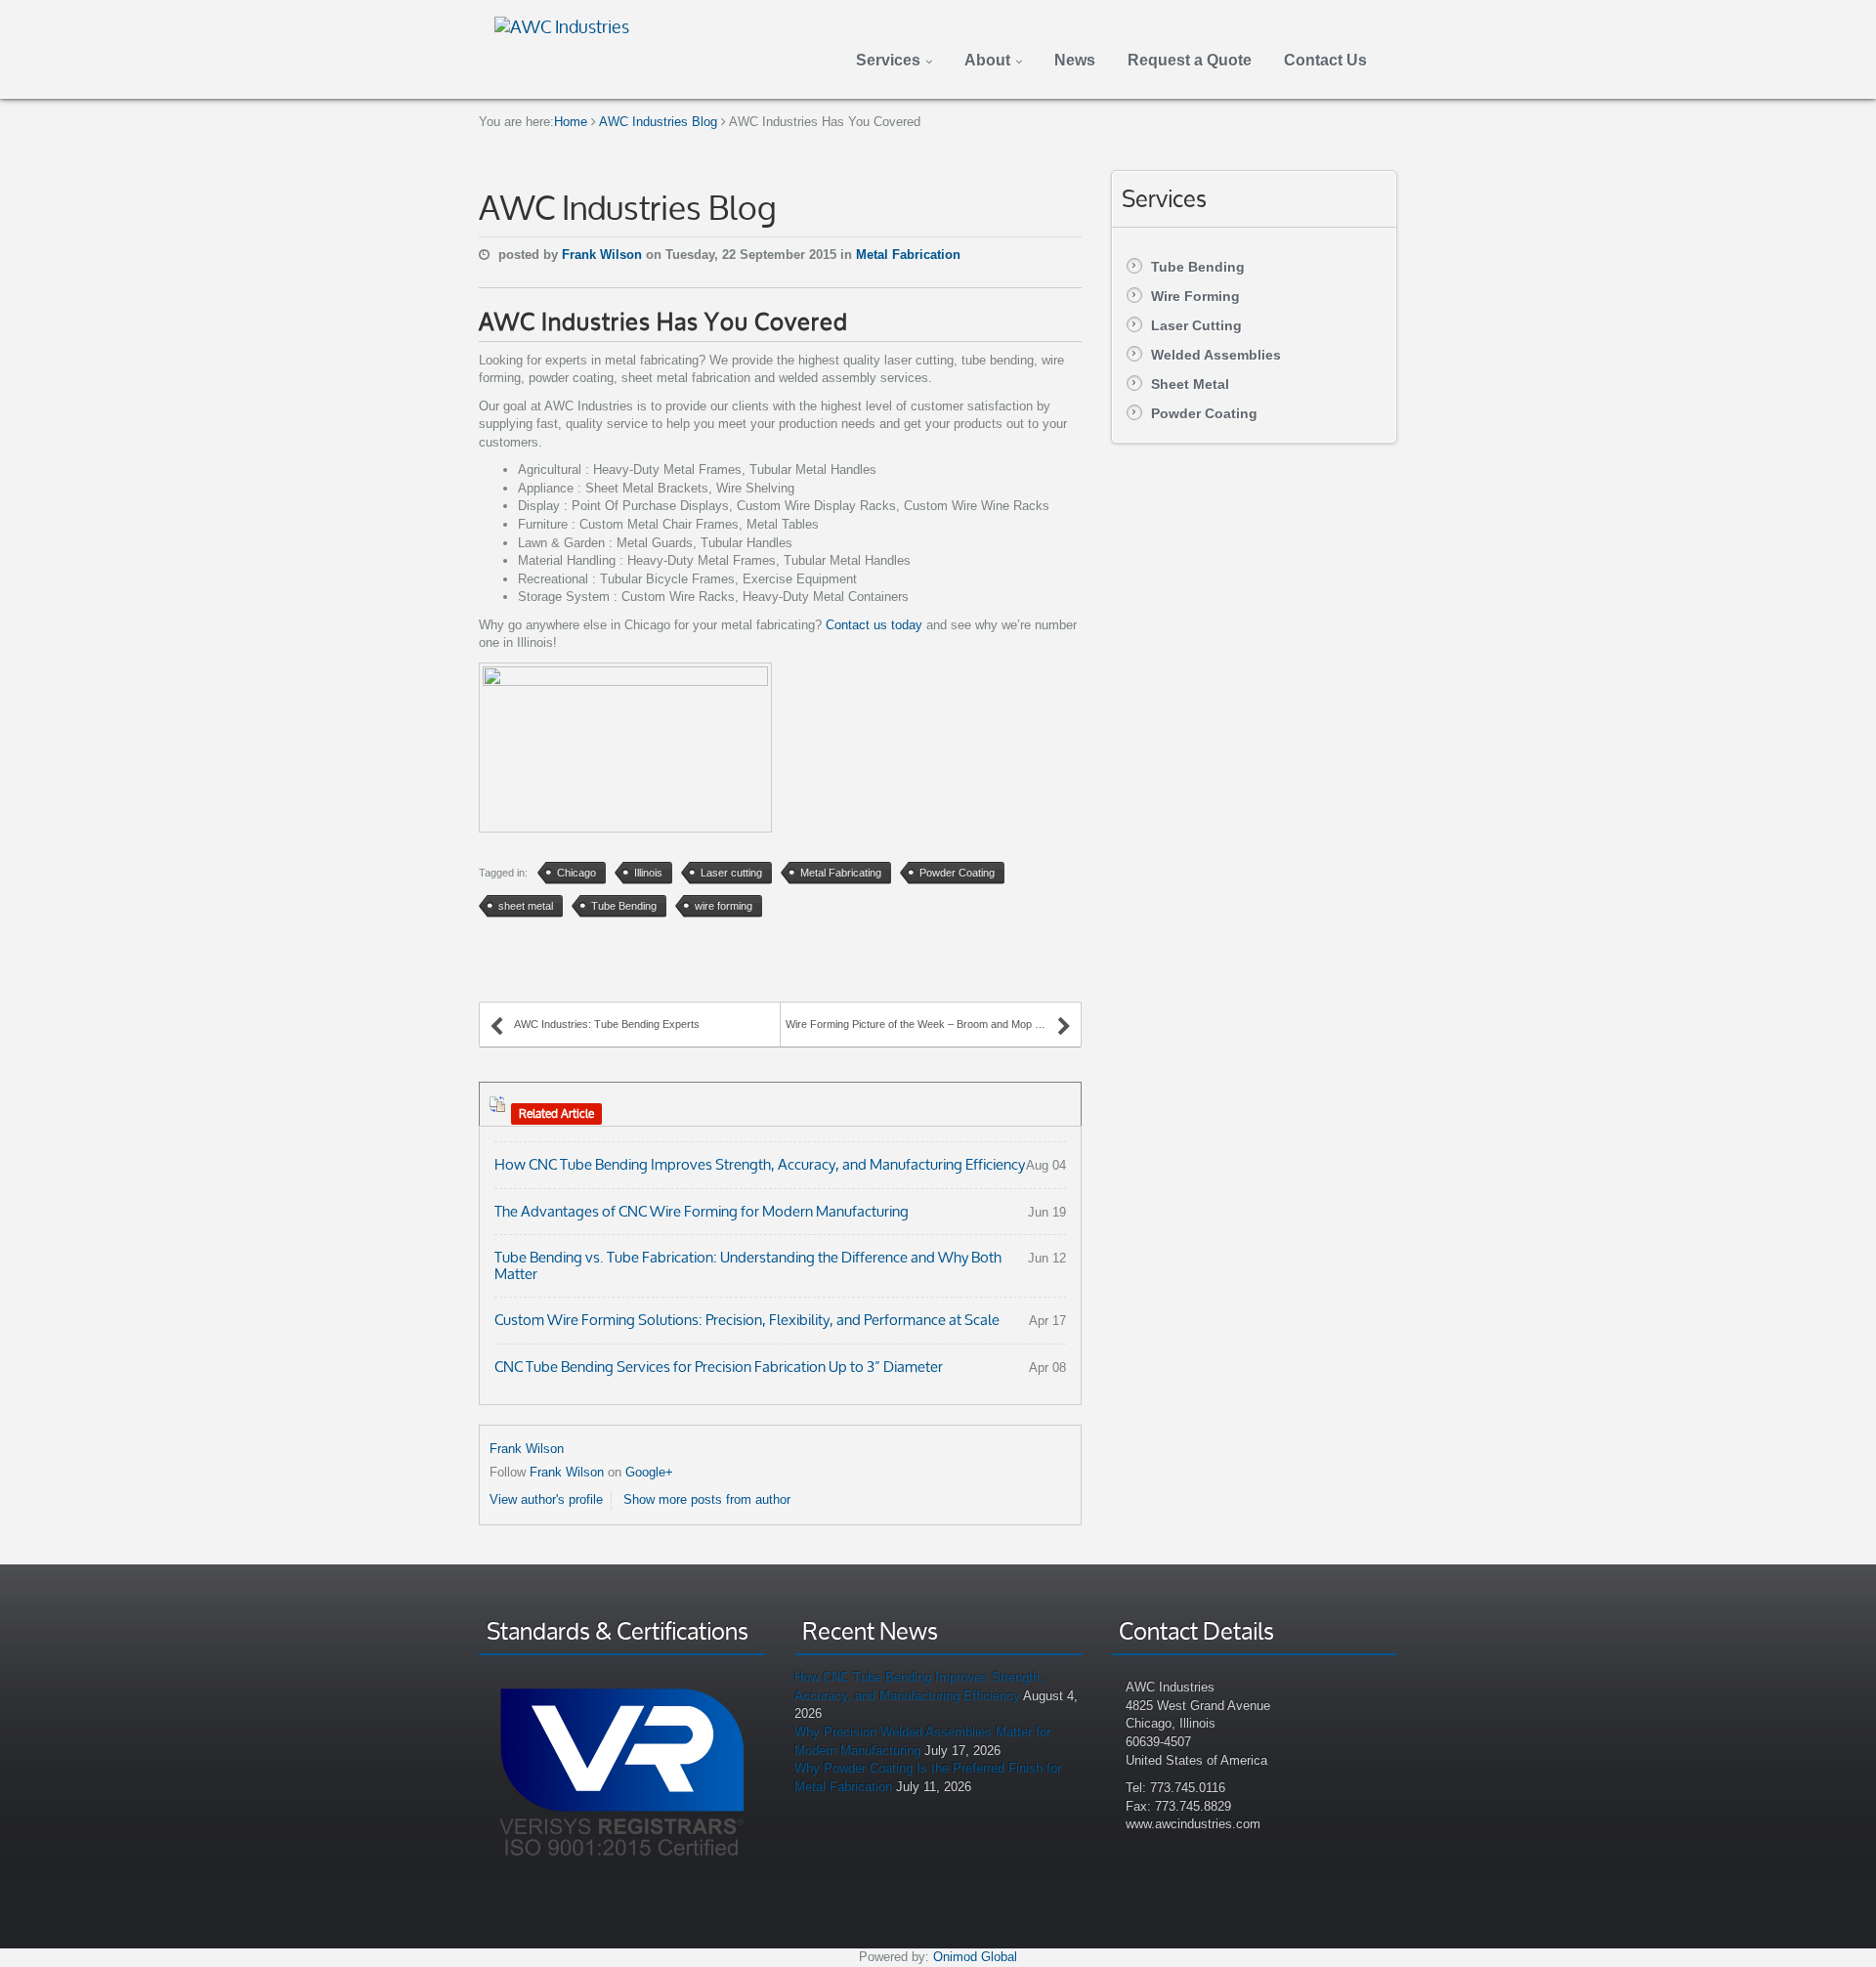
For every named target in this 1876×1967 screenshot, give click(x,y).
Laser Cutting (1196, 325)
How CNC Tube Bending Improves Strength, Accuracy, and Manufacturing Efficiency (760, 1164)
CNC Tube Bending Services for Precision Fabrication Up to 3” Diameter (719, 1367)
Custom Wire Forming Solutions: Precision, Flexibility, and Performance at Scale (747, 1320)
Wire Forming (1195, 296)
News (1075, 60)
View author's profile (546, 1499)
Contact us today (874, 625)
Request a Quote (1190, 60)
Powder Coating (1204, 413)
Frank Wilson (604, 255)
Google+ (649, 1472)
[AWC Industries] (562, 24)
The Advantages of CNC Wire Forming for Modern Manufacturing (702, 1211)
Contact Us (1325, 60)
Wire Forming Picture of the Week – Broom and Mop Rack (923, 1024)
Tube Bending (1198, 267)
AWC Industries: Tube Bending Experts (607, 1024)
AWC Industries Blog (658, 122)
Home (571, 122)
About (987, 60)
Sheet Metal (1190, 384)
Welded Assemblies (1216, 355)
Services (888, 60)
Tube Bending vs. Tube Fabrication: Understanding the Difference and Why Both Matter (748, 1265)
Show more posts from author (707, 1499)
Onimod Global (975, 1957)
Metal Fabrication (908, 255)
